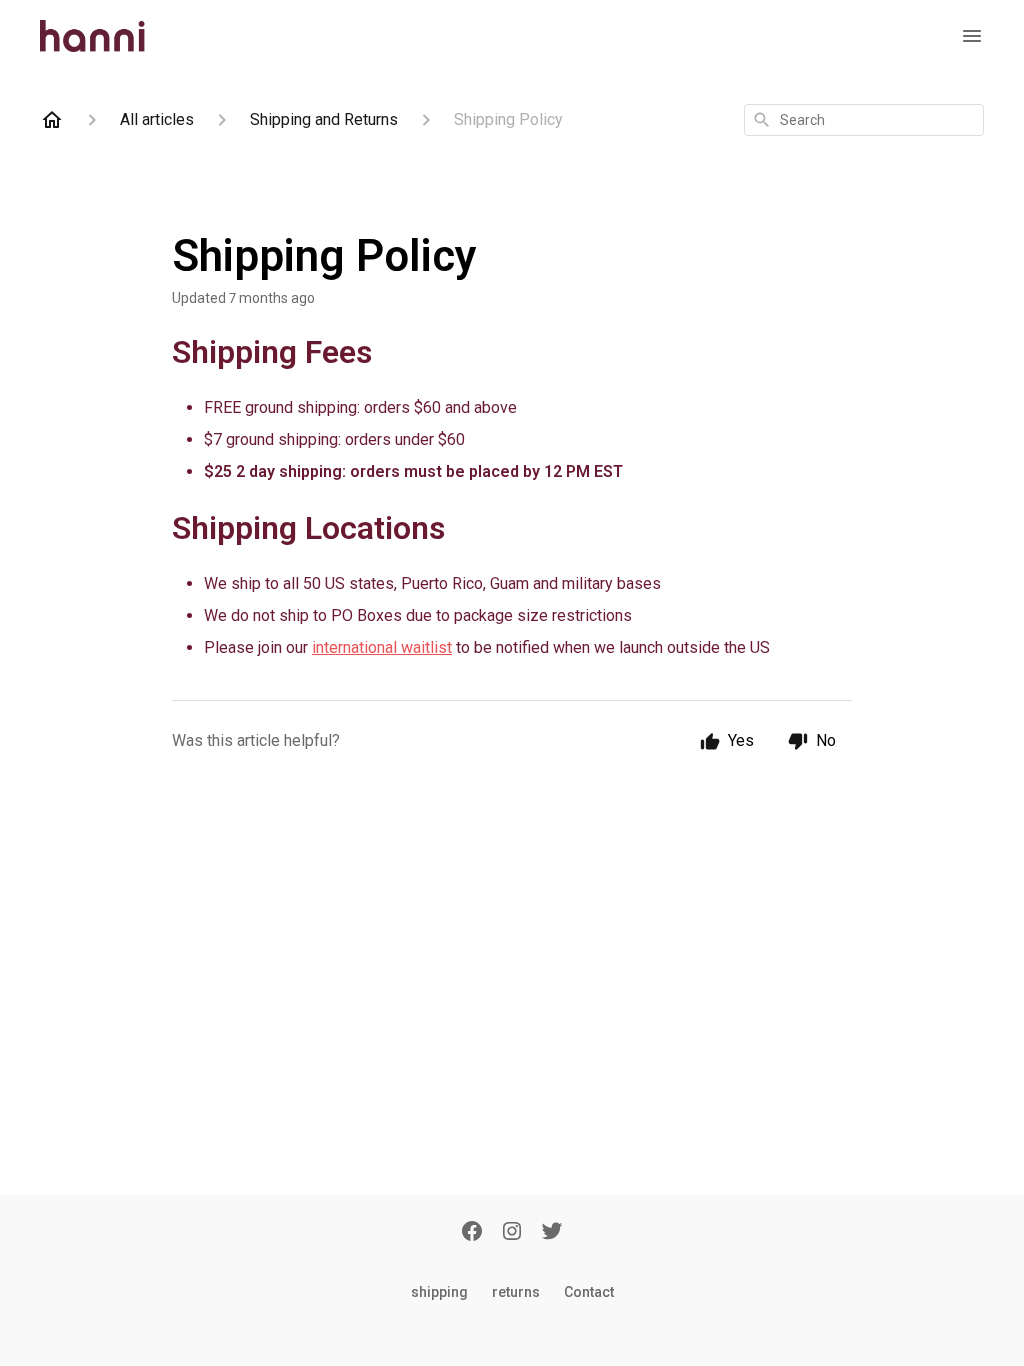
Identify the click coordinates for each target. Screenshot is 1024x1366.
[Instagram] (512, 1234)
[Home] (52, 120)
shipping (439, 1292)
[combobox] (864, 120)
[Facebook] (472, 1234)
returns (516, 1292)
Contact (589, 1292)
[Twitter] (552, 1234)
